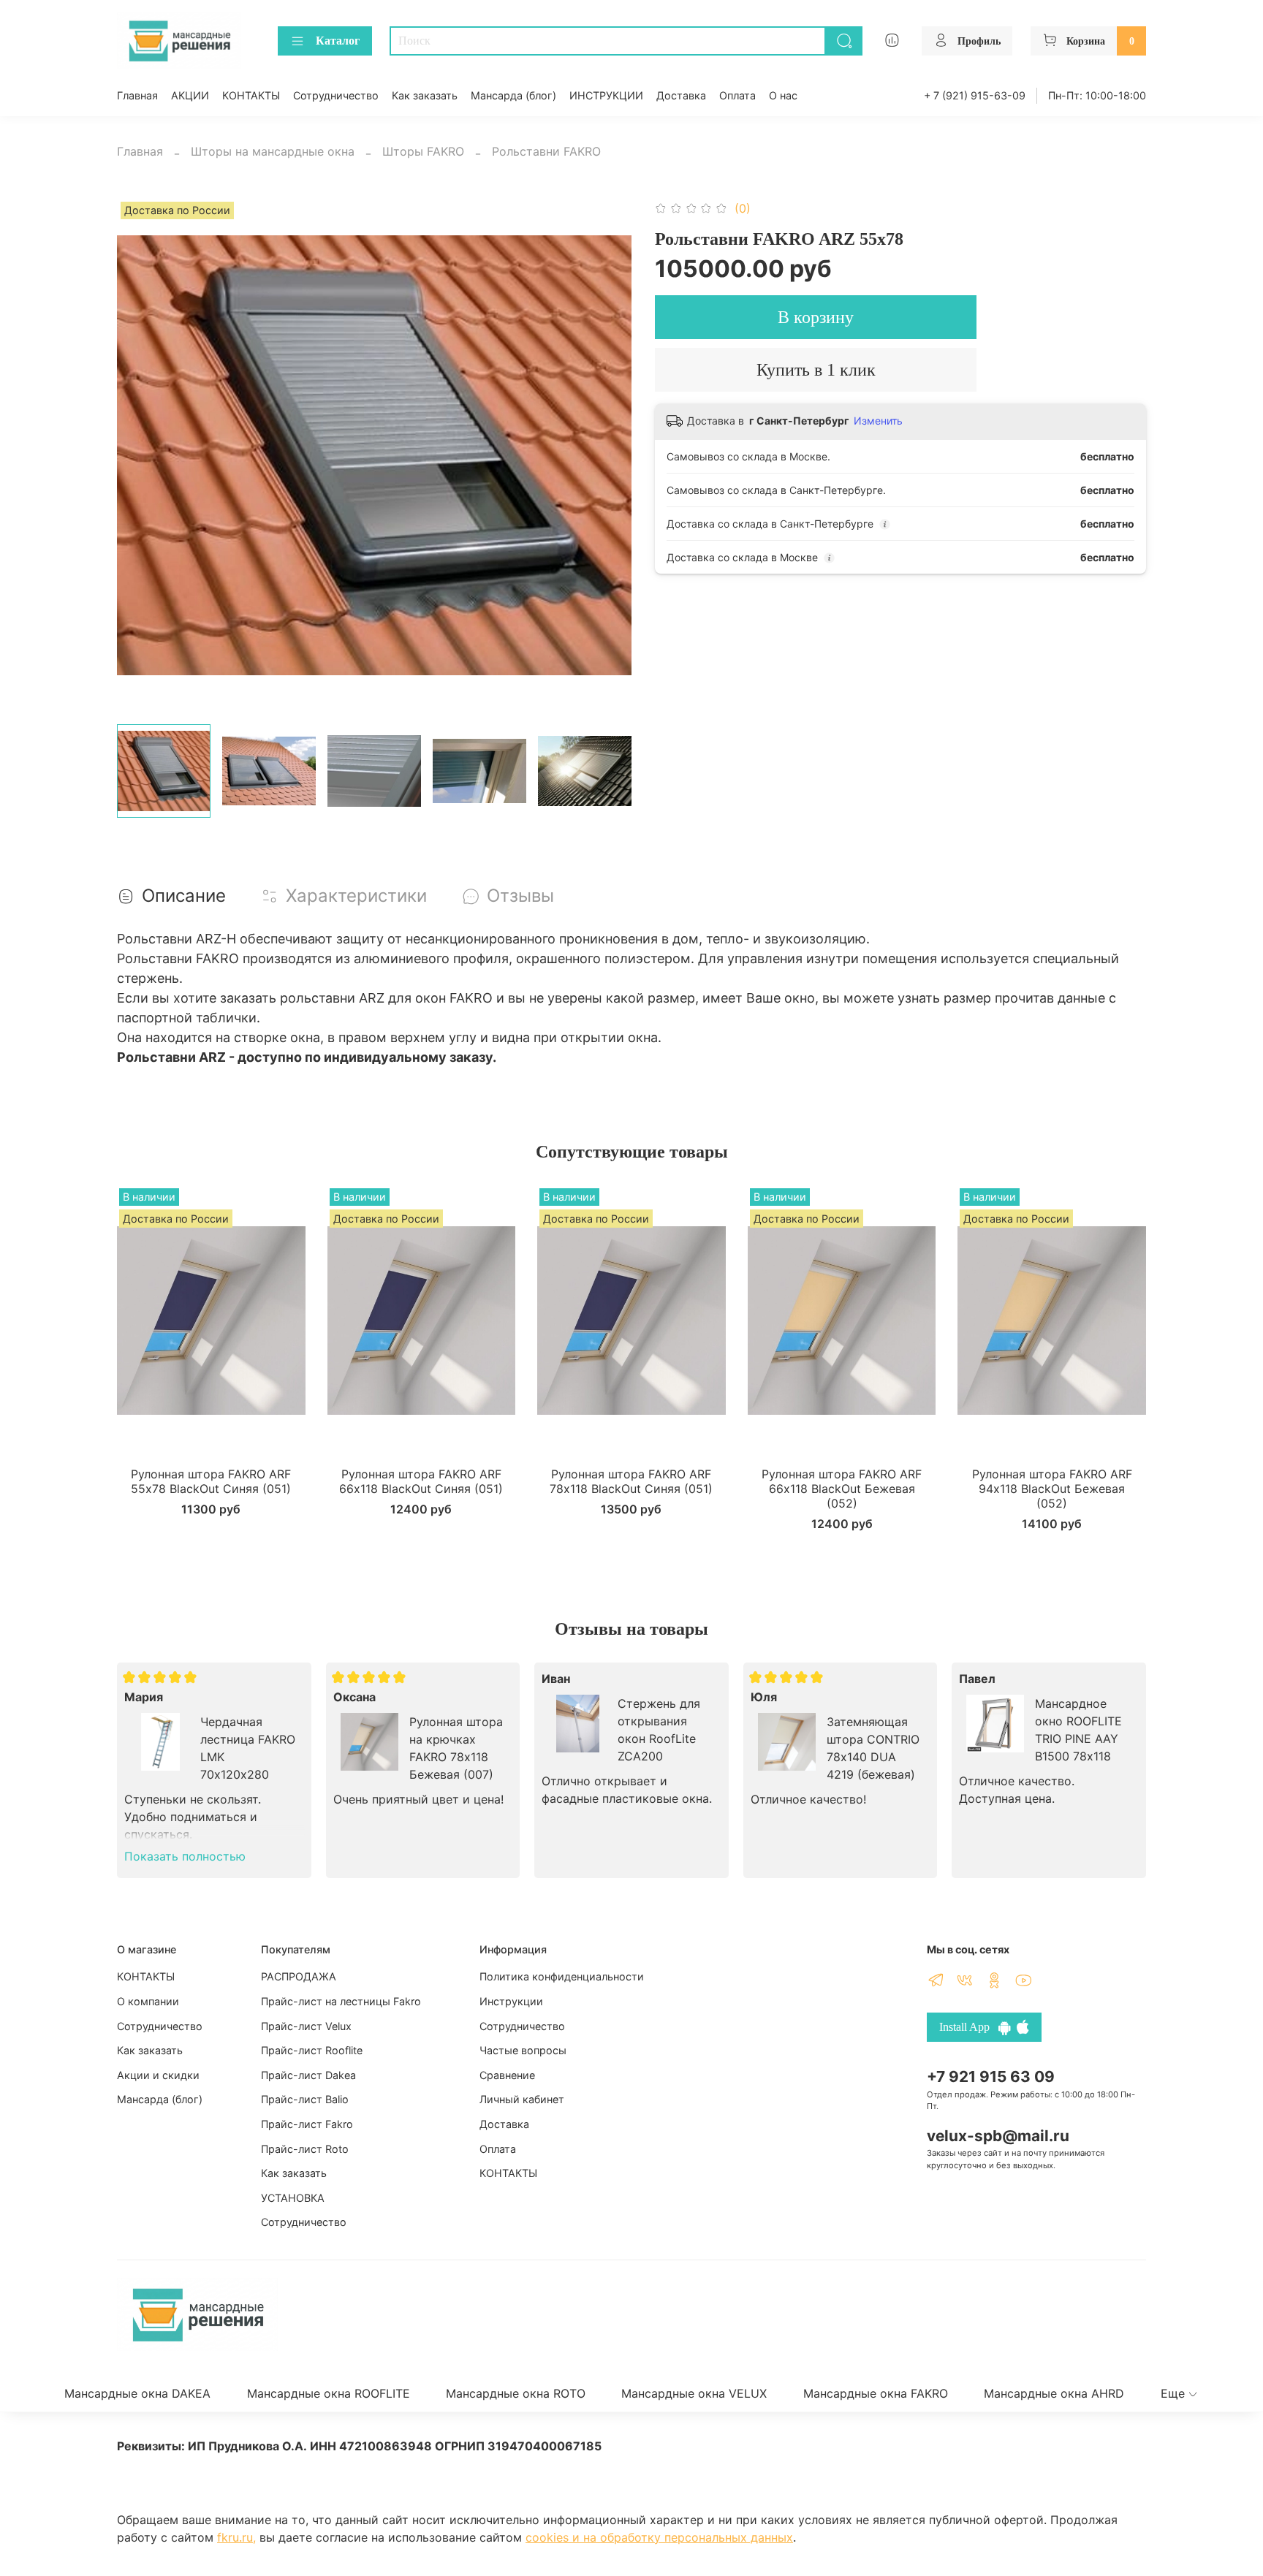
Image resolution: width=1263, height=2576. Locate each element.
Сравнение (507, 2075)
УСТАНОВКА (293, 2198)
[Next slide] (608, 455)
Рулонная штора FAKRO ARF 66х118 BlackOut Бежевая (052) (842, 1489)
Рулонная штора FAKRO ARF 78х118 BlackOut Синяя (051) (631, 1481)
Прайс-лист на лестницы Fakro (341, 2001)
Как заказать (425, 95)
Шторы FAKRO (423, 151)
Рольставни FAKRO (546, 151)
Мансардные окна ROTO (516, 2393)
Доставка (681, 95)
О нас (783, 95)
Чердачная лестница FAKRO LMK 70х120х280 (248, 1748)
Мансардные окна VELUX (694, 2393)
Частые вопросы (523, 2050)
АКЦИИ (190, 95)
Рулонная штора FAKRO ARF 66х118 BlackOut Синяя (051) (421, 1481)
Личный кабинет (522, 2099)
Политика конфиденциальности (562, 1976)
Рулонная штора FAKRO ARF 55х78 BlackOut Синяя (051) (211, 1481)
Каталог (338, 41)
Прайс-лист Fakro (307, 2124)
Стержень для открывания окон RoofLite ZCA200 (659, 1730)
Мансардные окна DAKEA (137, 2393)
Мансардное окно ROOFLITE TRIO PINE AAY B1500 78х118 (1078, 1730)
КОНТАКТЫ (251, 95)
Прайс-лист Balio (305, 2099)
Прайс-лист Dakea (308, 2075)
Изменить (878, 421)
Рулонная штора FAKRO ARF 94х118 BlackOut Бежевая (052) (1052, 1489)
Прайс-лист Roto (305, 2149)
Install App (969, 2027)
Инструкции (511, 2001)
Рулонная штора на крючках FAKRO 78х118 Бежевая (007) (456, 1748)
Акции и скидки (158, 2075)
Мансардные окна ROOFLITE (329, 2393)
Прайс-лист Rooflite (312, 2050)
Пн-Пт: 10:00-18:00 (1097, 95)
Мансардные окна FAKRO (876, 2393)
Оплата (737, 95)
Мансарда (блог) (513, 95)
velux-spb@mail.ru (998, 2136)
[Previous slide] (140, 455)
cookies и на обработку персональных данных (659, 2537)
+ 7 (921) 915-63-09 (975, 95)
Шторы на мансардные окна (273, 151)
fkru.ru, (236, 2537)
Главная (137, 95)
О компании (148, 2001)
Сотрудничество (336, 95)
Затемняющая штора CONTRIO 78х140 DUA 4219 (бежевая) (873, 1748)
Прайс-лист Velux (306, 2026)
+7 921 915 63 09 (991, 2077)
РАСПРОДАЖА (299, 1976)
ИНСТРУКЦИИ (606, 95)
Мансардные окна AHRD (1054, 2393)
